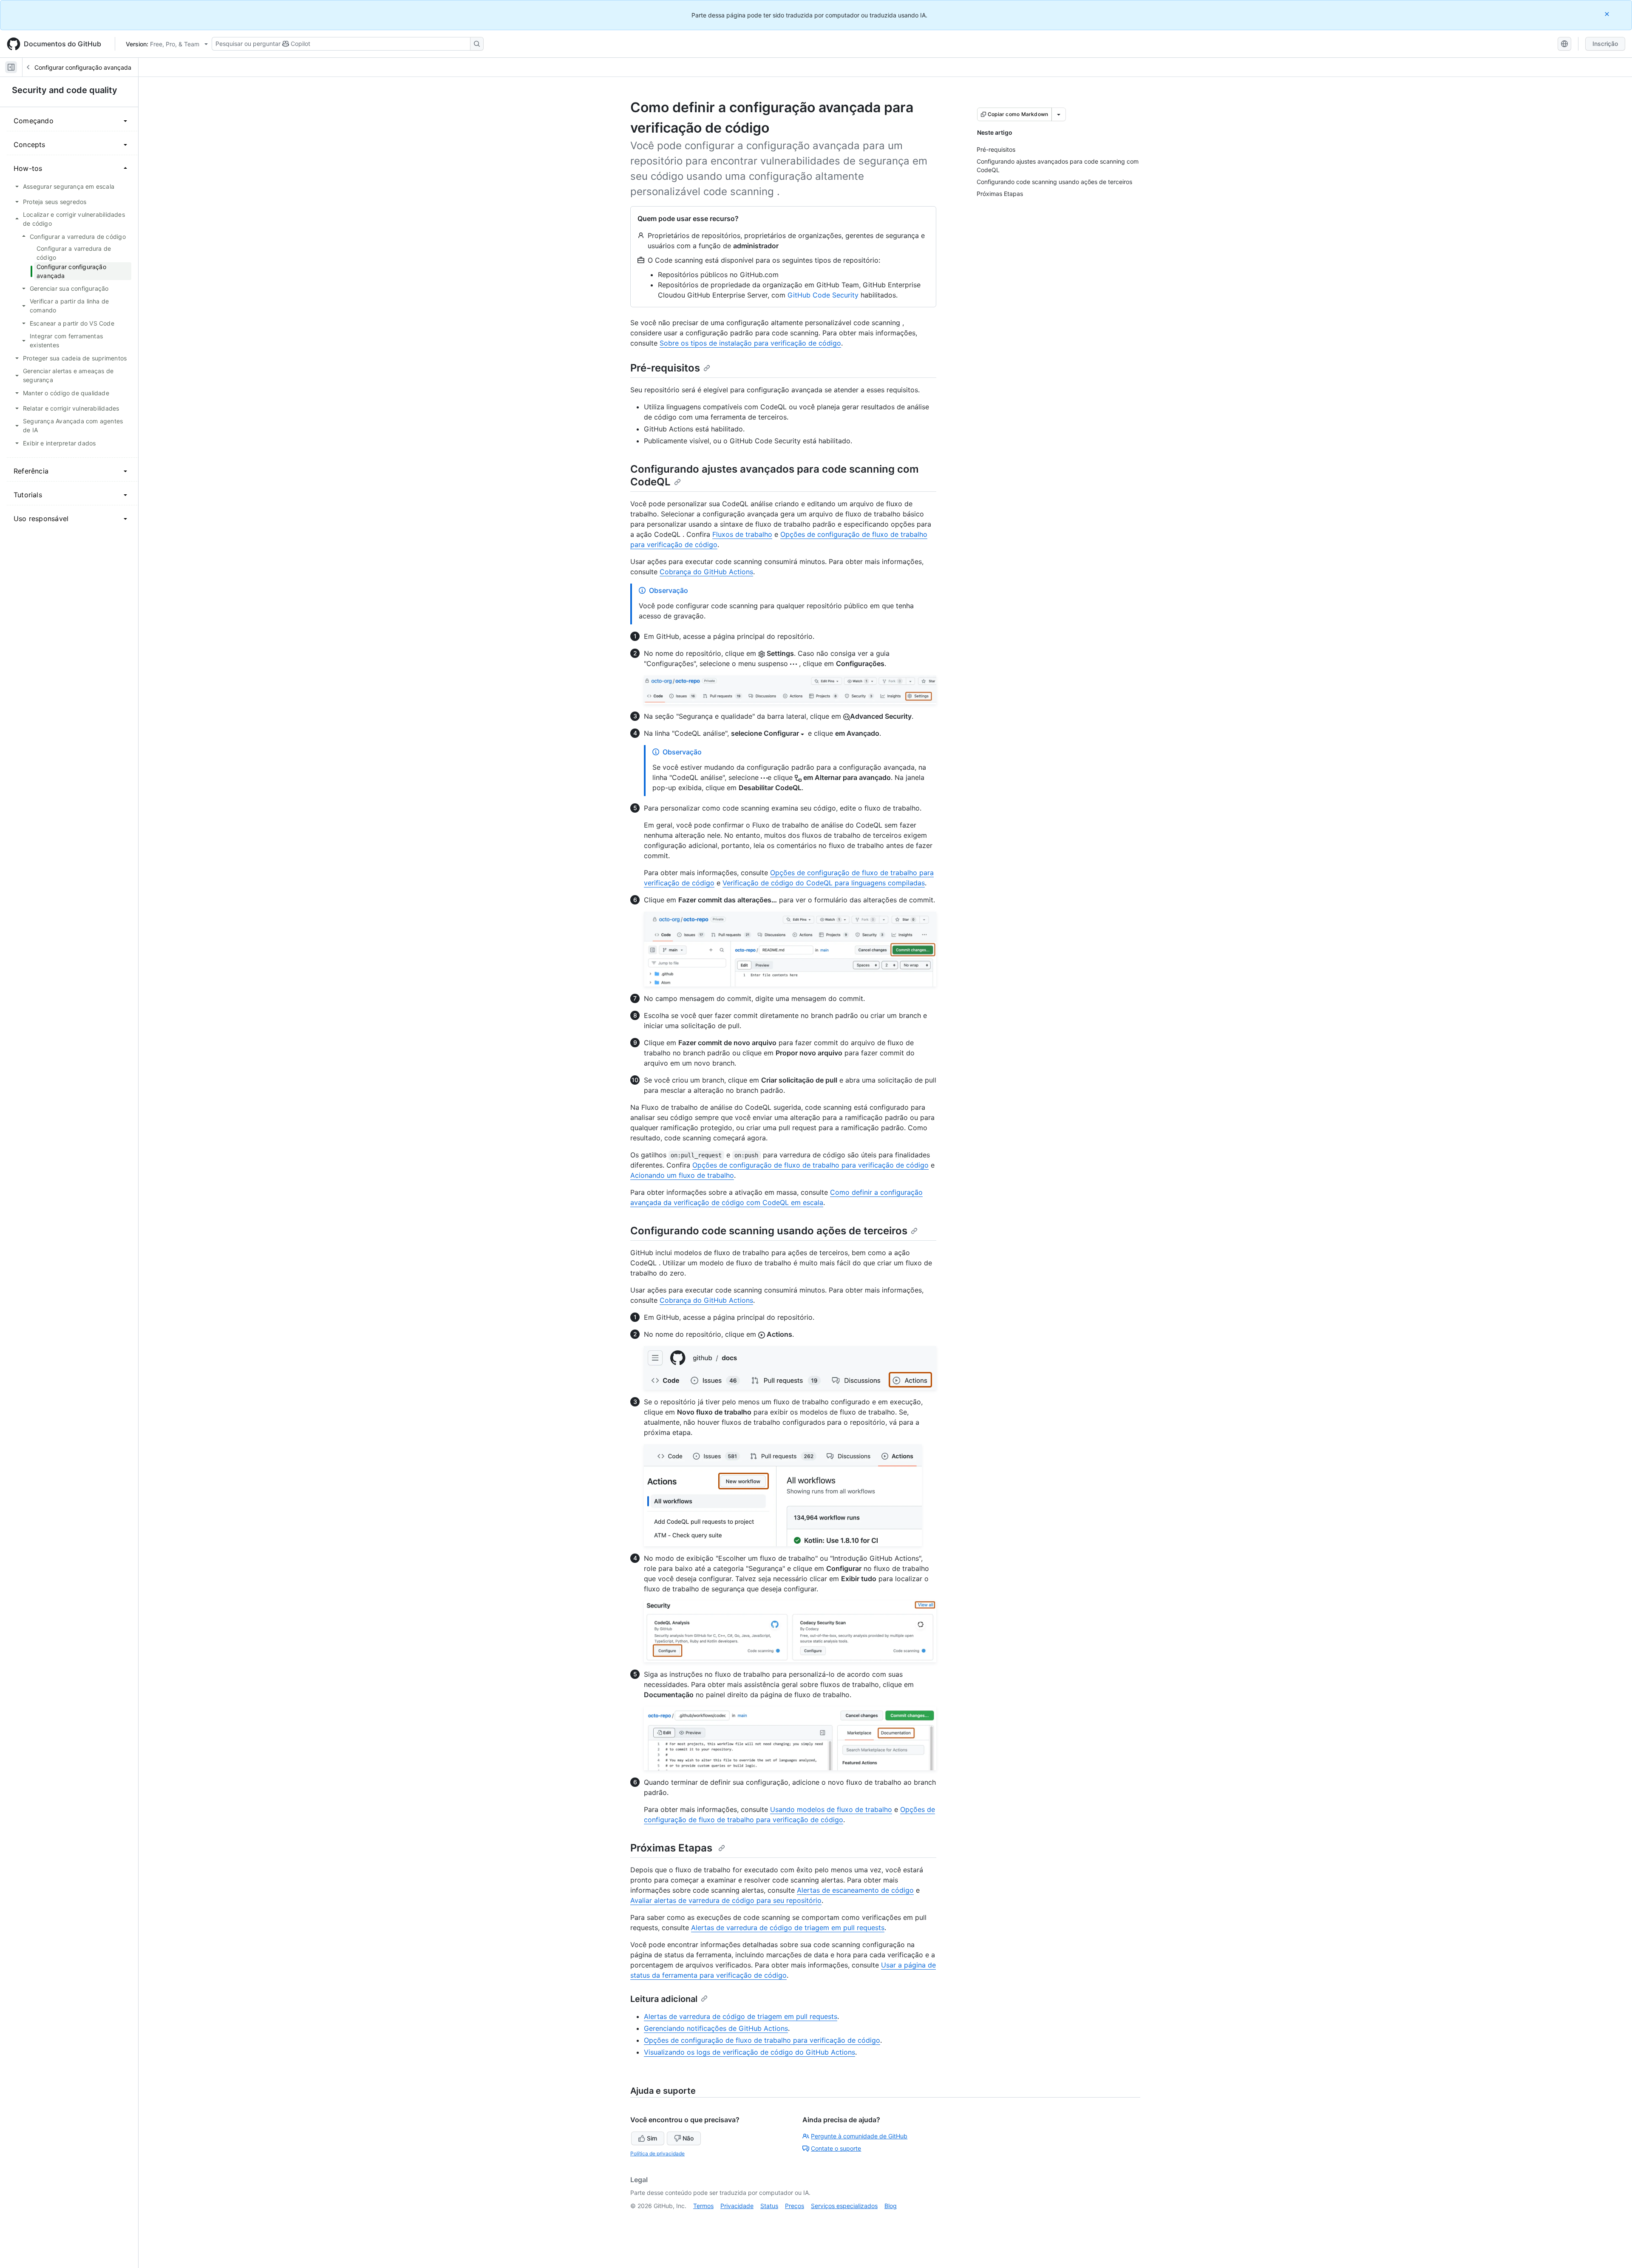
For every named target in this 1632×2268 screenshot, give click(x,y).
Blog (891, 2206)
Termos (703, 2206)
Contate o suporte (836, 2148)
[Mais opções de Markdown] (1059, 114)
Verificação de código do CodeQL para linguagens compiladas (824, 883)
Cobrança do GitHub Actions (706, 572)
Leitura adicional (664, 1999)
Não (688, 2138)
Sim (652, 2138)
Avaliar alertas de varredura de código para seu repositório (726, 1900)
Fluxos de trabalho (742, 534)
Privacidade (737, 2206)
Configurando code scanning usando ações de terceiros (769, 1231)
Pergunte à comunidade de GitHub (859, 2136)
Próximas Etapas (673, 1848)
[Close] (1608, 14)
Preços (795, 2206)
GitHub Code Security (823, 295)
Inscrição (1605, 44)
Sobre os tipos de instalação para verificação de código (750, 343)
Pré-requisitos (665, 368)
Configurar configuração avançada (83, 67)
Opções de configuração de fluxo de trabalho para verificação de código (810, 1165)
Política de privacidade (657, 2153)
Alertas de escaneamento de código (855, 1890)
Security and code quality (65, 90)
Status (769, 2206)
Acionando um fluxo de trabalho (682, 1175)
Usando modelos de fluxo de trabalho (831, 1809)
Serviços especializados (844, 2206)
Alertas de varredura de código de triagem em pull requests (788, 1928)
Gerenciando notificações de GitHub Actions (716, 2028)
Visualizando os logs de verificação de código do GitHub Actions (749, 2052)
